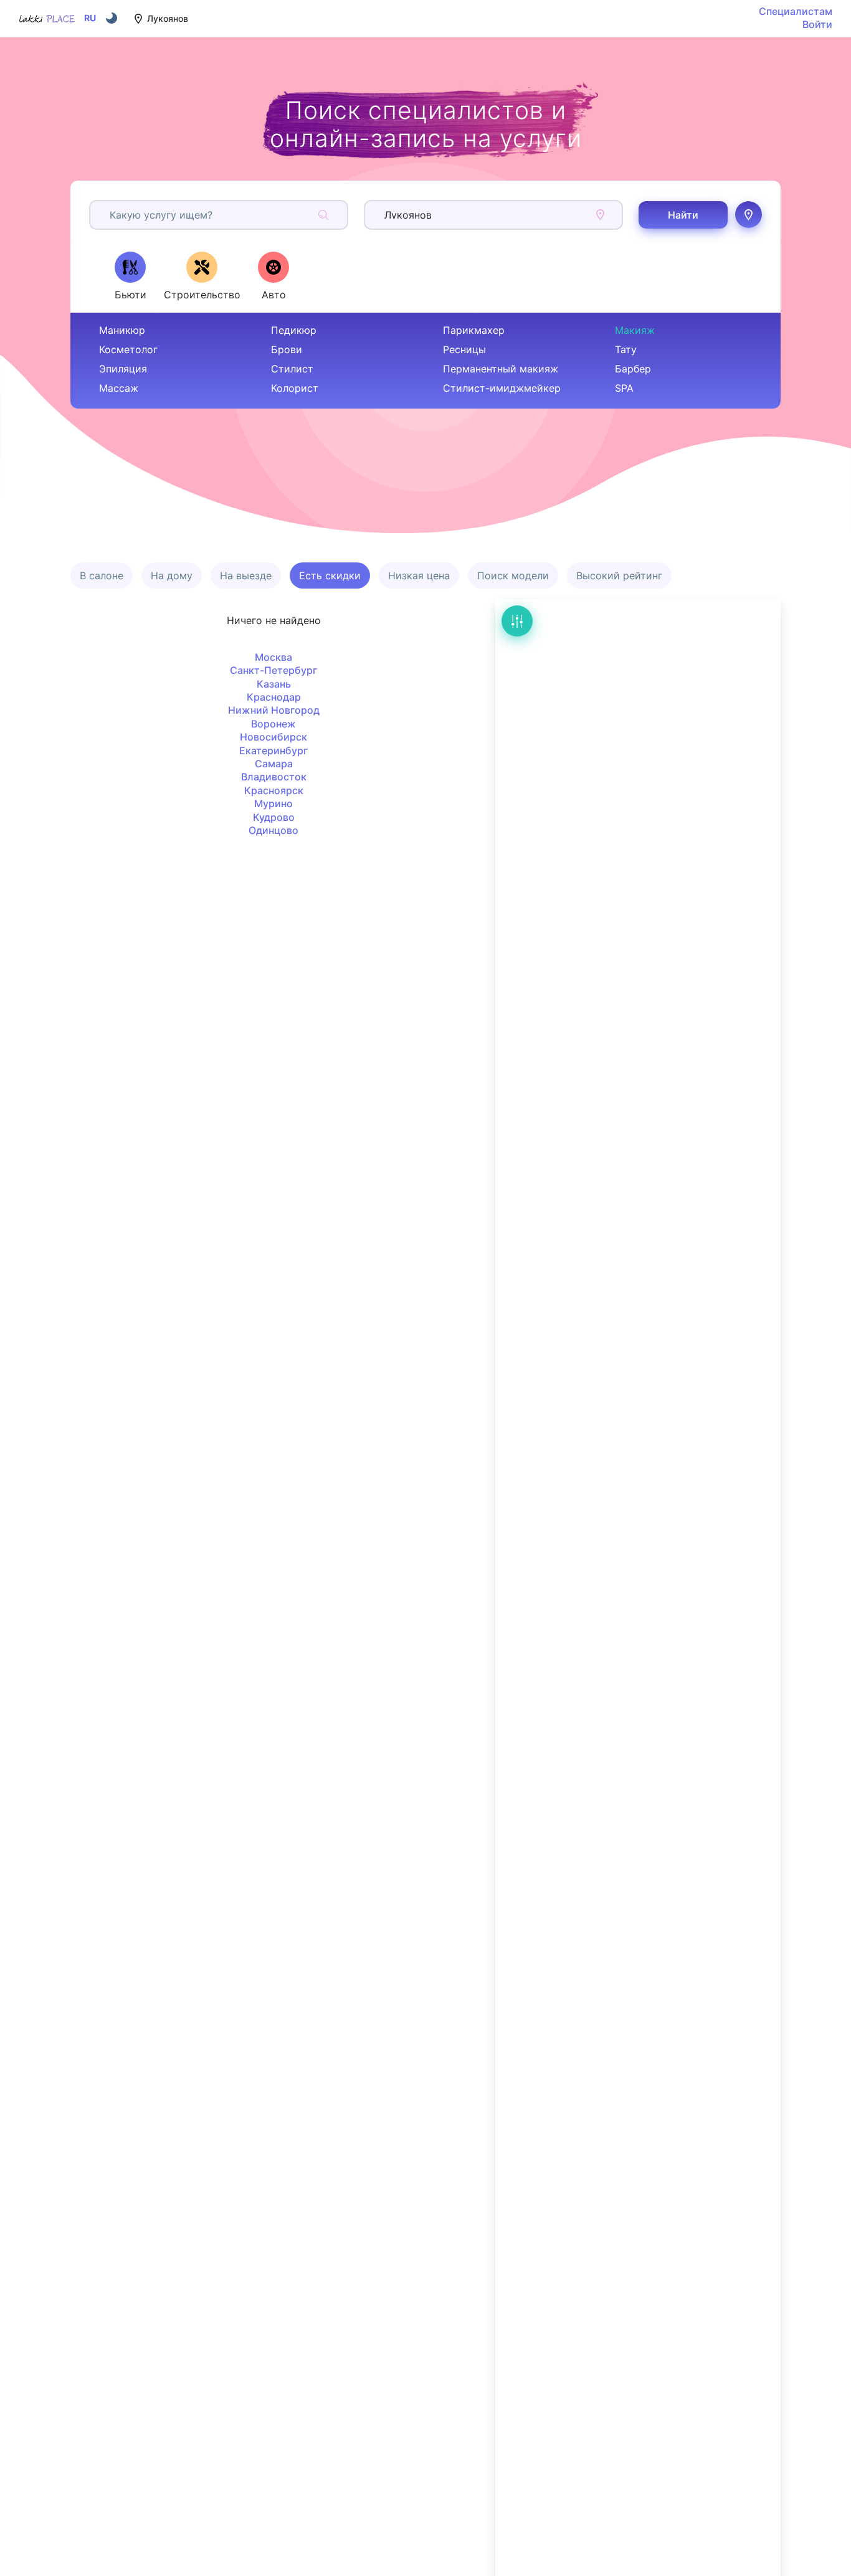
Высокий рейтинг (619, 575)
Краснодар (274, 697)
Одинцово (273, 830)
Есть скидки (330, 575)
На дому (172, 575)
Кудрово (274, 817)
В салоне (102, 575)
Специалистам (796, 11)
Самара (274, 764)
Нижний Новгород (274, 710)
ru (90, 18)
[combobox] (111, 215)
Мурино (273, 803)
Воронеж (273, 724)
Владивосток (274, 777)
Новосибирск (273, 737)
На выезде (246, 575)
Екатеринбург (273, 751)
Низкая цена (419, 575)
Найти (683, 215)
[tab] (130, 276)
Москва (273, 657)
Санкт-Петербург (273, 670)
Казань (274, 684)
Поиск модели (513, 575)
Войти (817, 24)
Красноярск (274, 790)
